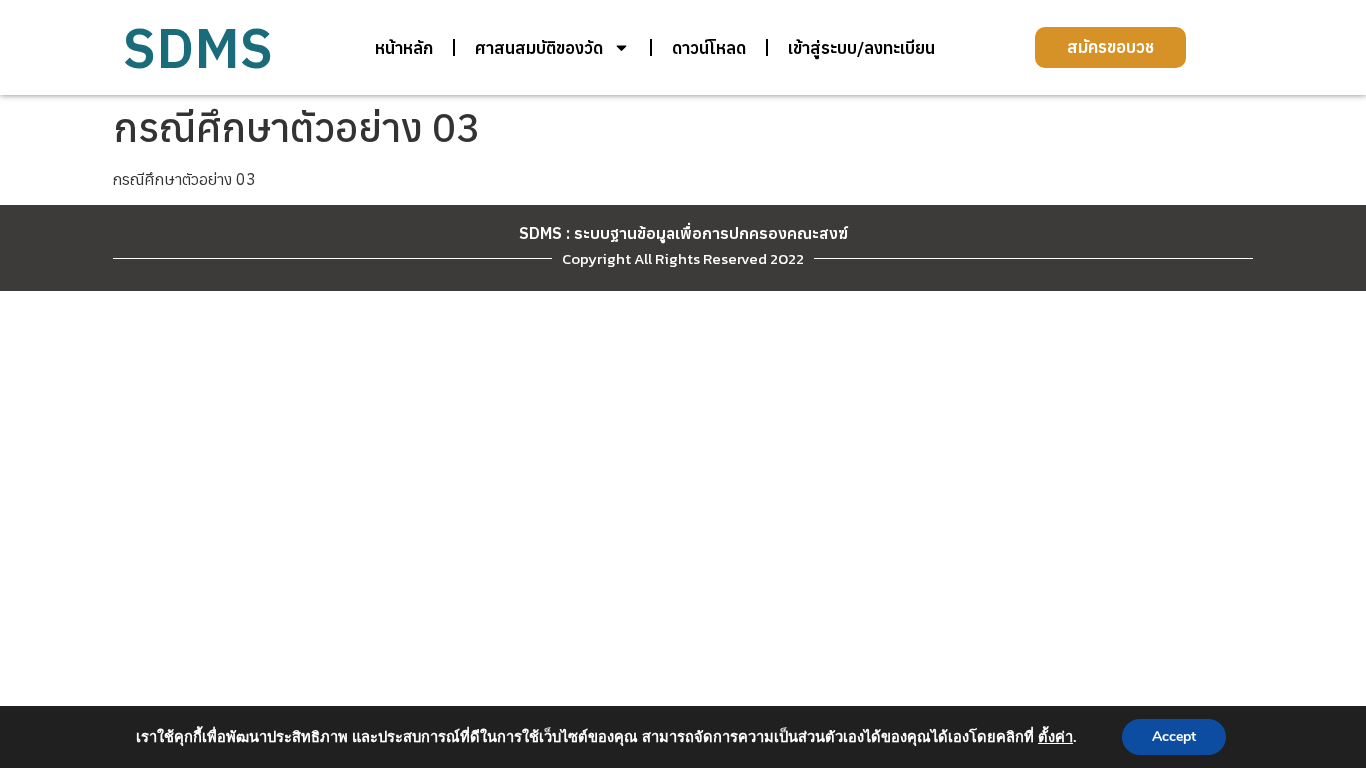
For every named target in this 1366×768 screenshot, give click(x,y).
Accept (1174, 736)
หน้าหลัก (404, 48)
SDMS (198, 47)
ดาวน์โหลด (709, 48)
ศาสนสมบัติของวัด (539, 48)
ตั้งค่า (1055, 737)
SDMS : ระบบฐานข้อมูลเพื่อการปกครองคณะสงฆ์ (683, 233)
